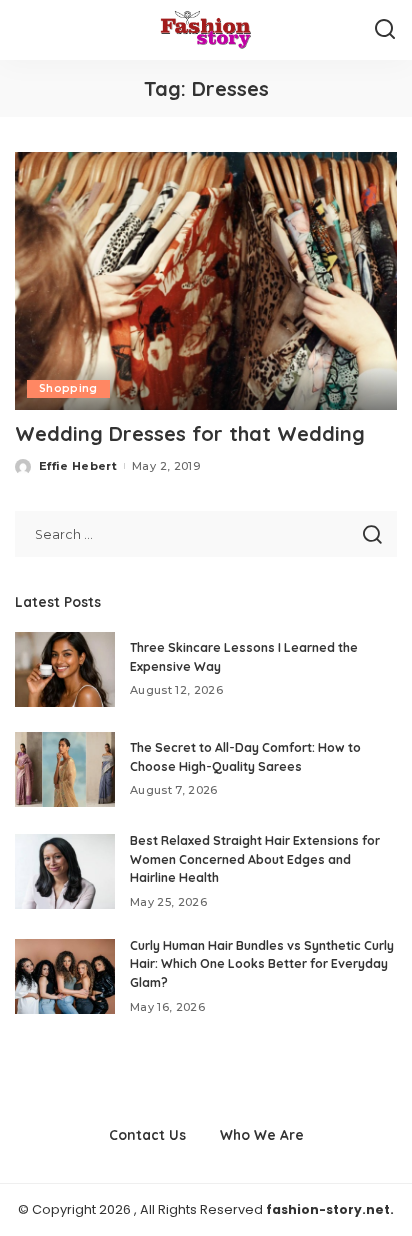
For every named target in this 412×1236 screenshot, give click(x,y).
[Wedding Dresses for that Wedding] (206, 281)
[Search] (385, 30)
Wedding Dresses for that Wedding (190, 433)
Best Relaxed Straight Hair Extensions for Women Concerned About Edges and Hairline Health (255, 859)
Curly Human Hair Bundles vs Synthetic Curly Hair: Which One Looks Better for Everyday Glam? (262, 964)
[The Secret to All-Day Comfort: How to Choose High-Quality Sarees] (65, 769)
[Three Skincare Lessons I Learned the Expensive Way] (65, 669)
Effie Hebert (78, 466)
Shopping (68, 388)
